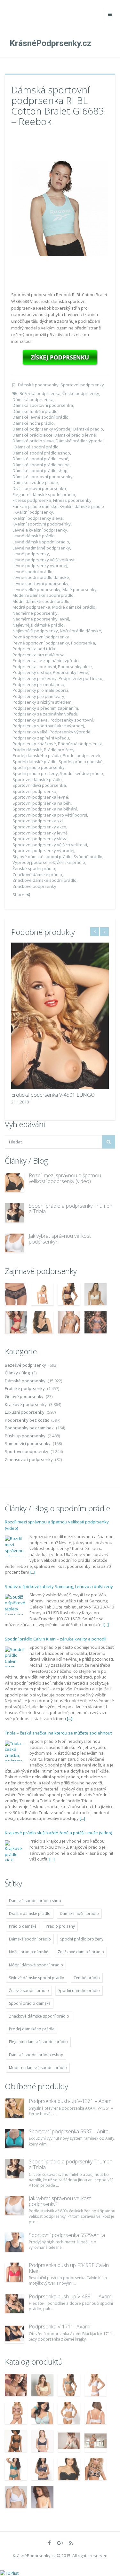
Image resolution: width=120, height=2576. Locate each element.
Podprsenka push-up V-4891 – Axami (71, 2296)
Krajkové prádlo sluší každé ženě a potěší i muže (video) (58, 1833)
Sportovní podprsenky (82, 385)
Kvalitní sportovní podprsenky (42, 524)
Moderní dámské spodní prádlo (43, 595)
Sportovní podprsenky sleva (40, 839)
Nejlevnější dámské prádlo (38, 625)
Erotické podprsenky (25, 1388)
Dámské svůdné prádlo (35, 482)
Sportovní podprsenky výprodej (43, 850)
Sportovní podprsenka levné (40, 797)
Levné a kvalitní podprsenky (40, 530)
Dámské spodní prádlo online (41, 465)
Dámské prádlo (88, 429)
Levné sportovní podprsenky (40, 583)
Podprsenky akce (75, 667)
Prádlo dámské (27, 750)
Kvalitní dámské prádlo (82, 506)
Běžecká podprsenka (40, 393)
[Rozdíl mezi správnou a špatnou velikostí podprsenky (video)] (14, 1182)
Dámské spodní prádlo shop (40, 470)
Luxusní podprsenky (25, 1412)
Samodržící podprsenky (28, 1443)
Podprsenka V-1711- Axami (60, 2327)
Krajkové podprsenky (26, 1404)
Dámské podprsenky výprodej (42, 429)
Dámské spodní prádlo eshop (41, 453)
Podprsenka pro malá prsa (39, 655)
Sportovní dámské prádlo (37, 779)
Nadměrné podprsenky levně (41, 619)
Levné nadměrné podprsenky (41, 548)
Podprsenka (83, 643)
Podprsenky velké (30, 732)
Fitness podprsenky (72, 500)
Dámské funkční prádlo (35, 411)
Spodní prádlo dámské (81, 762)
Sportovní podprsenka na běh (42, 803)
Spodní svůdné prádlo (81, 773)
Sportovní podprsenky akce (39, 827)
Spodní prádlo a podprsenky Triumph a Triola (71, 1209)
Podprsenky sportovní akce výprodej (48, 726)
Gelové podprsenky (24, 1396)
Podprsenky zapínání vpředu (41, 738)
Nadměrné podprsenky (35, 613)
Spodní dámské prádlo (35, 762)
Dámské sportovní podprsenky (43, 477)
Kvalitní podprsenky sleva (38, 518)
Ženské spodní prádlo (34, 868)
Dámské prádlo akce (32, 435)
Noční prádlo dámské (80, 631)
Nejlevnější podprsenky (35, 631)
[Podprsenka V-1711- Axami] (14, 2334)
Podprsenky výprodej (71, 732)
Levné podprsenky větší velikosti (44, 560)
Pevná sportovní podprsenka (41, 637)
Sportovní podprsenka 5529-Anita (67, 2235)
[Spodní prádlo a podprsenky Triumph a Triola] (14, 1213)
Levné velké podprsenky (36, 589)
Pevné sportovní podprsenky (41, 643)
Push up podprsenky (25, 1436)
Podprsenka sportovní (34, 667)
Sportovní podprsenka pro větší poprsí (50, 815)
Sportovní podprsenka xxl (38, 821)
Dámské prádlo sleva (33, 441)
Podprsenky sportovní (71, 720)
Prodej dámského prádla (37, 755)
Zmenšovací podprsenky (29, 1459)
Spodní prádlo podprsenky (39, 767)
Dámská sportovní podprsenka (43, 405)
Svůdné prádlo (88, 857)
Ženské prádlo (71, 862)
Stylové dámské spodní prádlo (42, 857)
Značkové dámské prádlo (37, 874)
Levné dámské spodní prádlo (41, 542)
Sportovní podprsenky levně (40, 833)
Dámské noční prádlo (33, 423)
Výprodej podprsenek (34, 862)
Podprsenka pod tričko (35, 649)
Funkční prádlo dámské (35, 506)
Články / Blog (17, 1373)
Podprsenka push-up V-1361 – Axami (71, 2101)
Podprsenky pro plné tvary (38, 696)
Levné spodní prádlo (32, 572)
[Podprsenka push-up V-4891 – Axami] (14, 2303)
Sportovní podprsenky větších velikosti (50, 845)
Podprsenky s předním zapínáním (45, 708)
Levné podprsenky (31, 554)
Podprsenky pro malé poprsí (40, 690)
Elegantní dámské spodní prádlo (44, 494)
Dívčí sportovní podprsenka (39, 488)
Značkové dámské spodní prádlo (44, 880)
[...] (32, 1572)
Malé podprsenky (80, 589)
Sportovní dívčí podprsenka (39, 785)
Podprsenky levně (70, 672)
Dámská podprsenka (33, 399)
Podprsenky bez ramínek (29, 1428)
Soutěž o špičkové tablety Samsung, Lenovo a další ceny (59, 1586)
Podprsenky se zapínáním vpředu (45, 714)
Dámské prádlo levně (75, 435)
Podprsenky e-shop (32, 672)
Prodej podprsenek (82, 755)
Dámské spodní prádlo (36, 447)
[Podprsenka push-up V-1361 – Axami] (14, 2108)
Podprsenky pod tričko (80, 678)
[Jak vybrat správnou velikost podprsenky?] (14, 1243)
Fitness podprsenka (32, 500)
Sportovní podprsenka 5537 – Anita (69, 2131)
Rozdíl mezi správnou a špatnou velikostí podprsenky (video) (65, 1178)
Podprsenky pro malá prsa (38, 684)
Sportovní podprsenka (34, 791)
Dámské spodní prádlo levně (40, 459)
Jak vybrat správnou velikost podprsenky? (60, 1239)
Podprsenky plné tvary (35, 678)
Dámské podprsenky (38, 385)
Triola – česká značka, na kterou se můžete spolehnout (58, 1733)
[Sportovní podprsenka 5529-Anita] (14, 2242)
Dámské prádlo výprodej (80, 441)
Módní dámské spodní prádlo (41, 601)
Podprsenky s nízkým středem (42, 702)
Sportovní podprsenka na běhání (45, 809)
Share (18, 895)
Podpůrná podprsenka (80, 744)
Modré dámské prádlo (74, 607)
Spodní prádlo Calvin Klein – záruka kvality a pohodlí (56, 1639)
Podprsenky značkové (34, 744)
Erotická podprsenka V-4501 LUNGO (53, 1095)
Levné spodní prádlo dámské (41, 577)
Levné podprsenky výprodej (40, 565)
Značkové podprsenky (34, 886)
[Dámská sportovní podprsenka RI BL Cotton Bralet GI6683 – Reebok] (60, 208)
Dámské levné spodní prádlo (40, 417)
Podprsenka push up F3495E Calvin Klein (69, 2268)
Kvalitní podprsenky (34, 512)
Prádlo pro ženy (59, 750)
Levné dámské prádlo (34, 536)
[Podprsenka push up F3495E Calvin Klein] (14, 2272)
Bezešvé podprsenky (25, 1365)
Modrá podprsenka (31, 607)
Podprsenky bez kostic (27, 1420)
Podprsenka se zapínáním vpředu (46, 660)
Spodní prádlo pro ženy (35, 773)
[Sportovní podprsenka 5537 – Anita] (14, 2138)
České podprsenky (81, 393)
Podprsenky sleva (30, 720)
